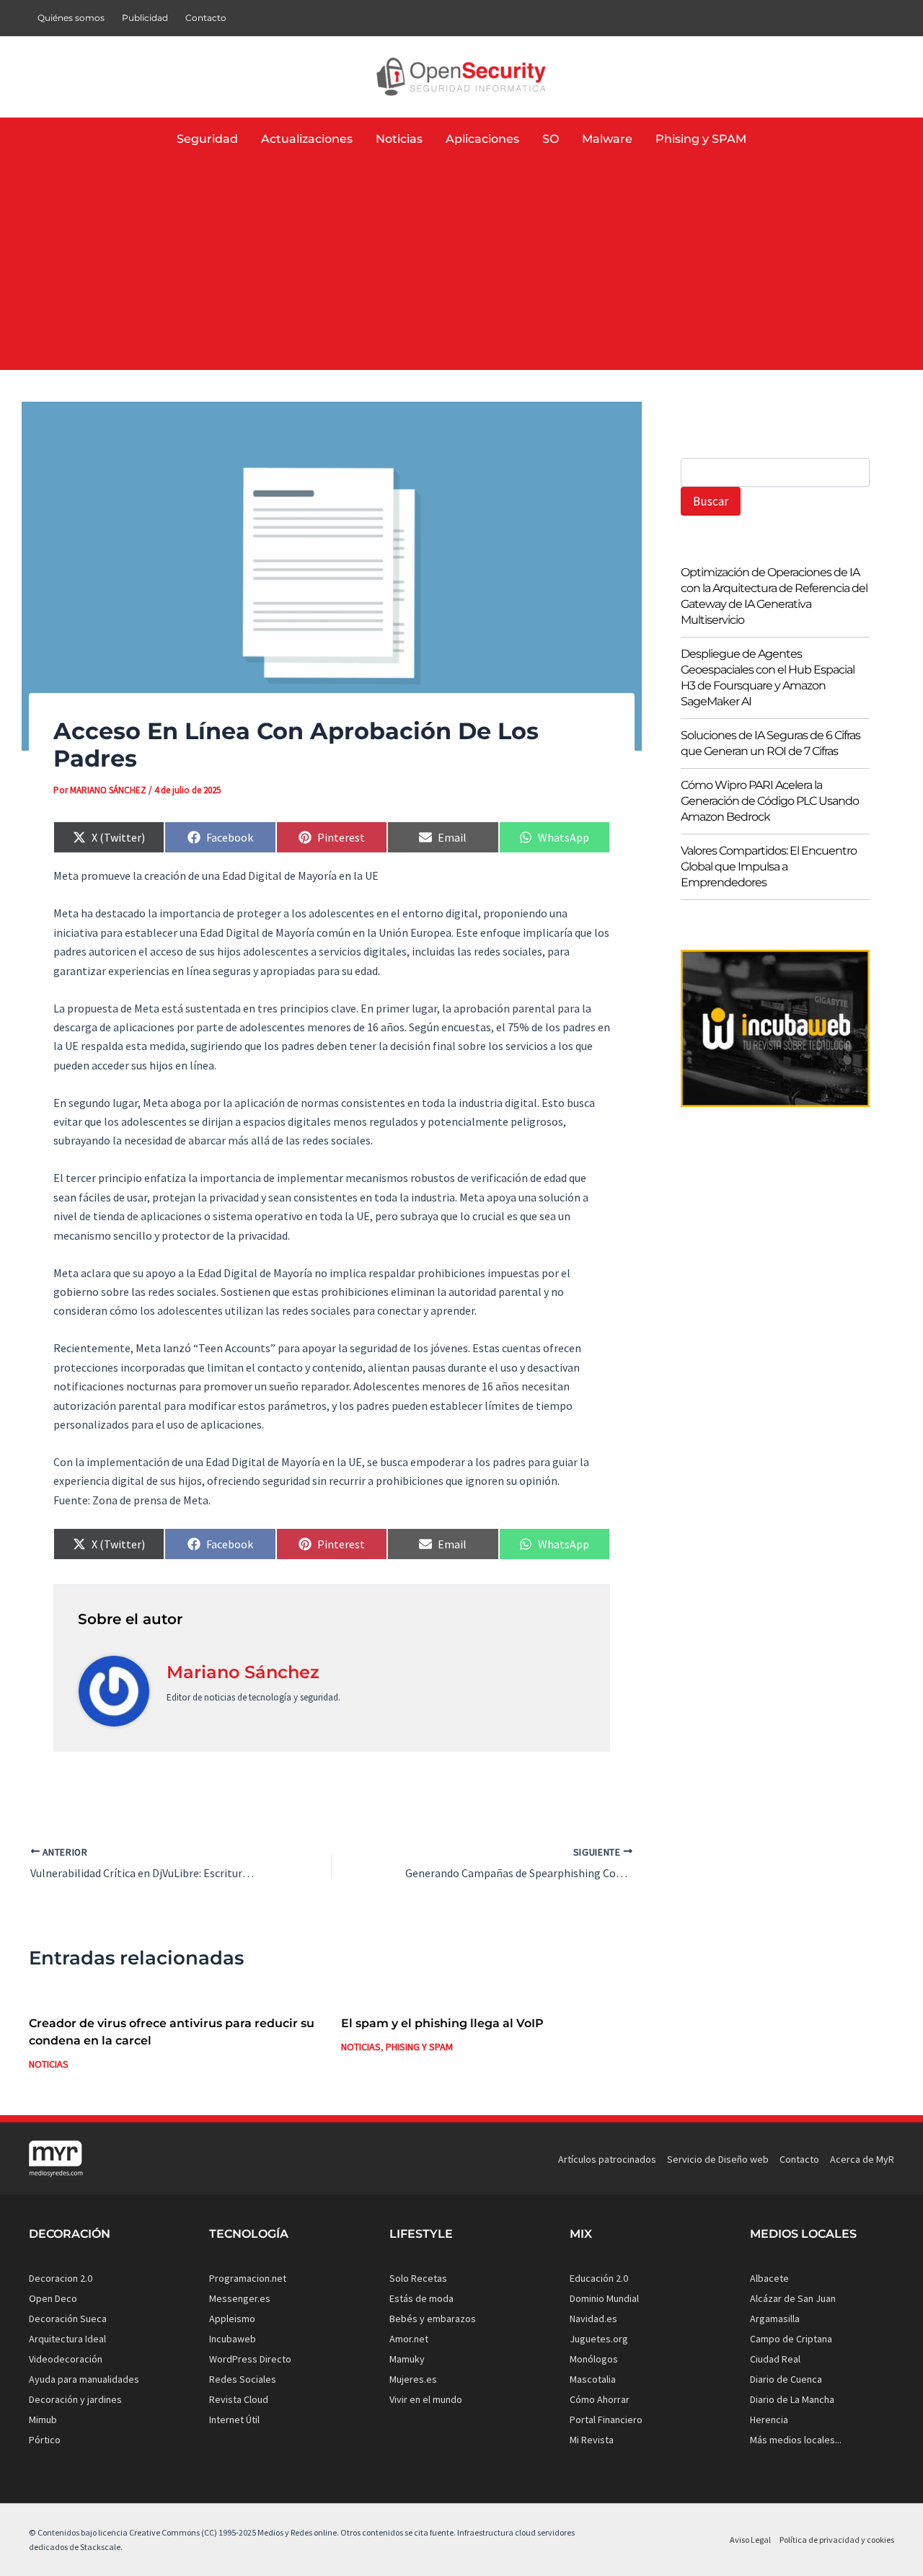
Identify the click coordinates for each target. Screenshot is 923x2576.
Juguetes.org (599, 2339)
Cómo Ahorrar (600, 2399)
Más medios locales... (796, 2440)
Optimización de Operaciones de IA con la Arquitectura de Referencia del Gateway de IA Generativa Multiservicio (774, 597)
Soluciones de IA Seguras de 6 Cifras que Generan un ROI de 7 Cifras (770, 744)
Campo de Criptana (791, 2339)
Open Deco (53, 2298)
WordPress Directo (250, 2359)
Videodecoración (66, 2359)
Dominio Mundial (604, 2298)
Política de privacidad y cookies (837, 2540)
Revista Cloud (239, 2399)
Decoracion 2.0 (61, 2278)
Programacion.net (248, 2278)
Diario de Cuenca (786, 2379)
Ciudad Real (775, 2359)
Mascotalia (593, 2379)
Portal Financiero (606, 2420)
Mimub (43, 2420)
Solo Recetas (418, 2278)
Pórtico (45, 2440)
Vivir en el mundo (426, 2399)
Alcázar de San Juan (793, 2298)
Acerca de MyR (862, 2159)
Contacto (206, 18)
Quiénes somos (71, 18)
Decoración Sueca (68, 2319)
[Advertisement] (461, 269)
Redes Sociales (243, 2379)
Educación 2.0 (599, 2278)
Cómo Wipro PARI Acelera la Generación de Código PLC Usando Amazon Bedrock (770, 802)
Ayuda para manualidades (84, 2379)
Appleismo (232, 2319)
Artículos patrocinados (607, 2159)
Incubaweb (233, 2339)
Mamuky (407, 2359)
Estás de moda (421, 2298)
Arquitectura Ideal (67, 2339)
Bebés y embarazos (433, 2319)
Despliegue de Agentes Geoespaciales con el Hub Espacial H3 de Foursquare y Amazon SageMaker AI (768, 678)
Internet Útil (234, 2420)
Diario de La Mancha (792, 2399)
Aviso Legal (750, 2540)
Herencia (769, 2420)
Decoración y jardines (75, 2399)
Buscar (711, 501)
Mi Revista (592, 2440)
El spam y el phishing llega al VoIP (442, 2023)
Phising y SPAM (419, 2047)
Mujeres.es (413, 2379)
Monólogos (594, 2359)
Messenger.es (240, 2298)
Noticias (49, 2064)
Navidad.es (593, 2319)
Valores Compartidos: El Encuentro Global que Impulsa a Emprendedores (769, 867)
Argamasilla (775, 2319)
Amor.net (409, 2339)
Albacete (769, 2278)
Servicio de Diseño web (718, 2159)
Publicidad (145, 18)
